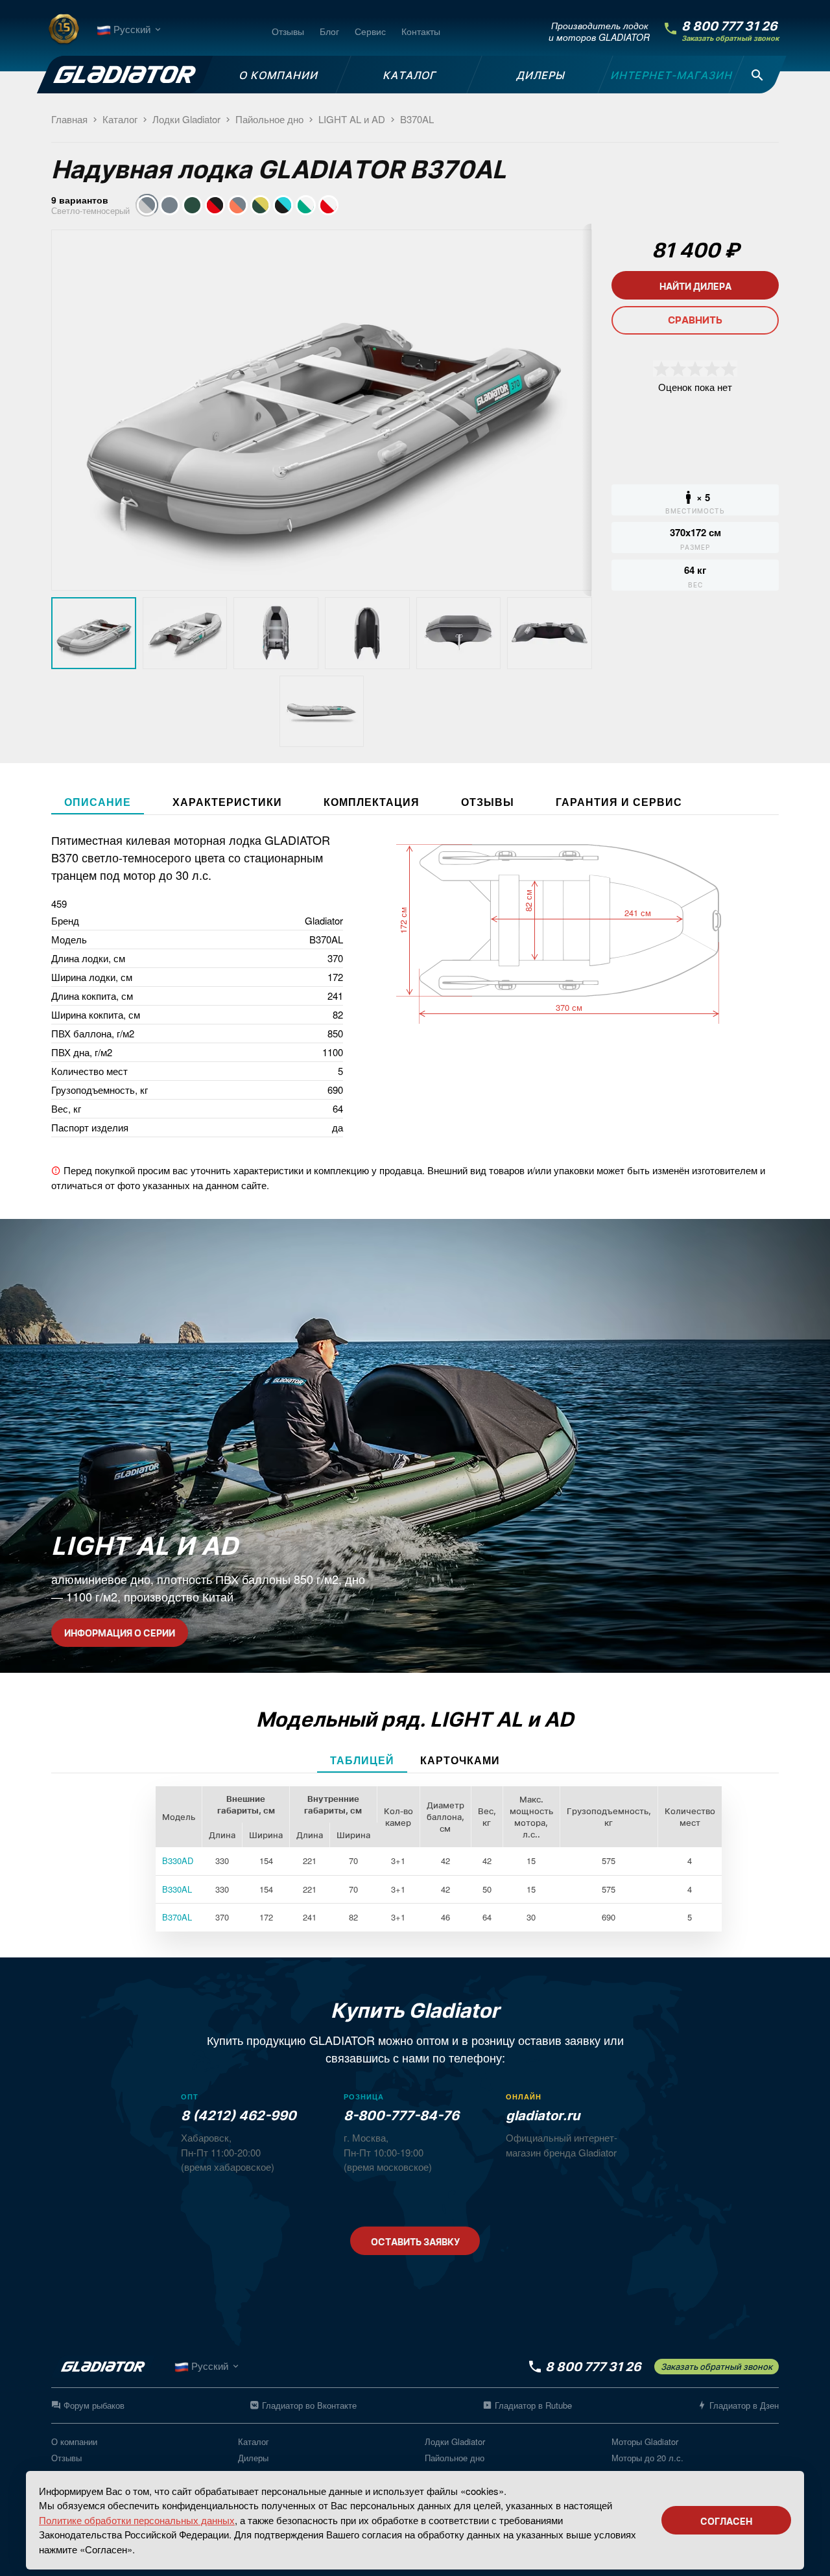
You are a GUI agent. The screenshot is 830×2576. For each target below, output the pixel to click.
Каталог (254, 2441)
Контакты (421, 31)
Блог (329, 31)
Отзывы (288, 31)
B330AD (178, 1861)
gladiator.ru (543, 2116)
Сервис (370, 31)
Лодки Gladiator (455, 2441)
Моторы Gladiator (645, 2441)
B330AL (177, 1889)
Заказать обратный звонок (730, 39)
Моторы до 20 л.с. (647, 2458)
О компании (74, 2441)
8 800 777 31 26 (729, 26)
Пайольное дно (455, 2458)
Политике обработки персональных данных (137, 2520)
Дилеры (253, 2458)
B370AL (177, 1917)
